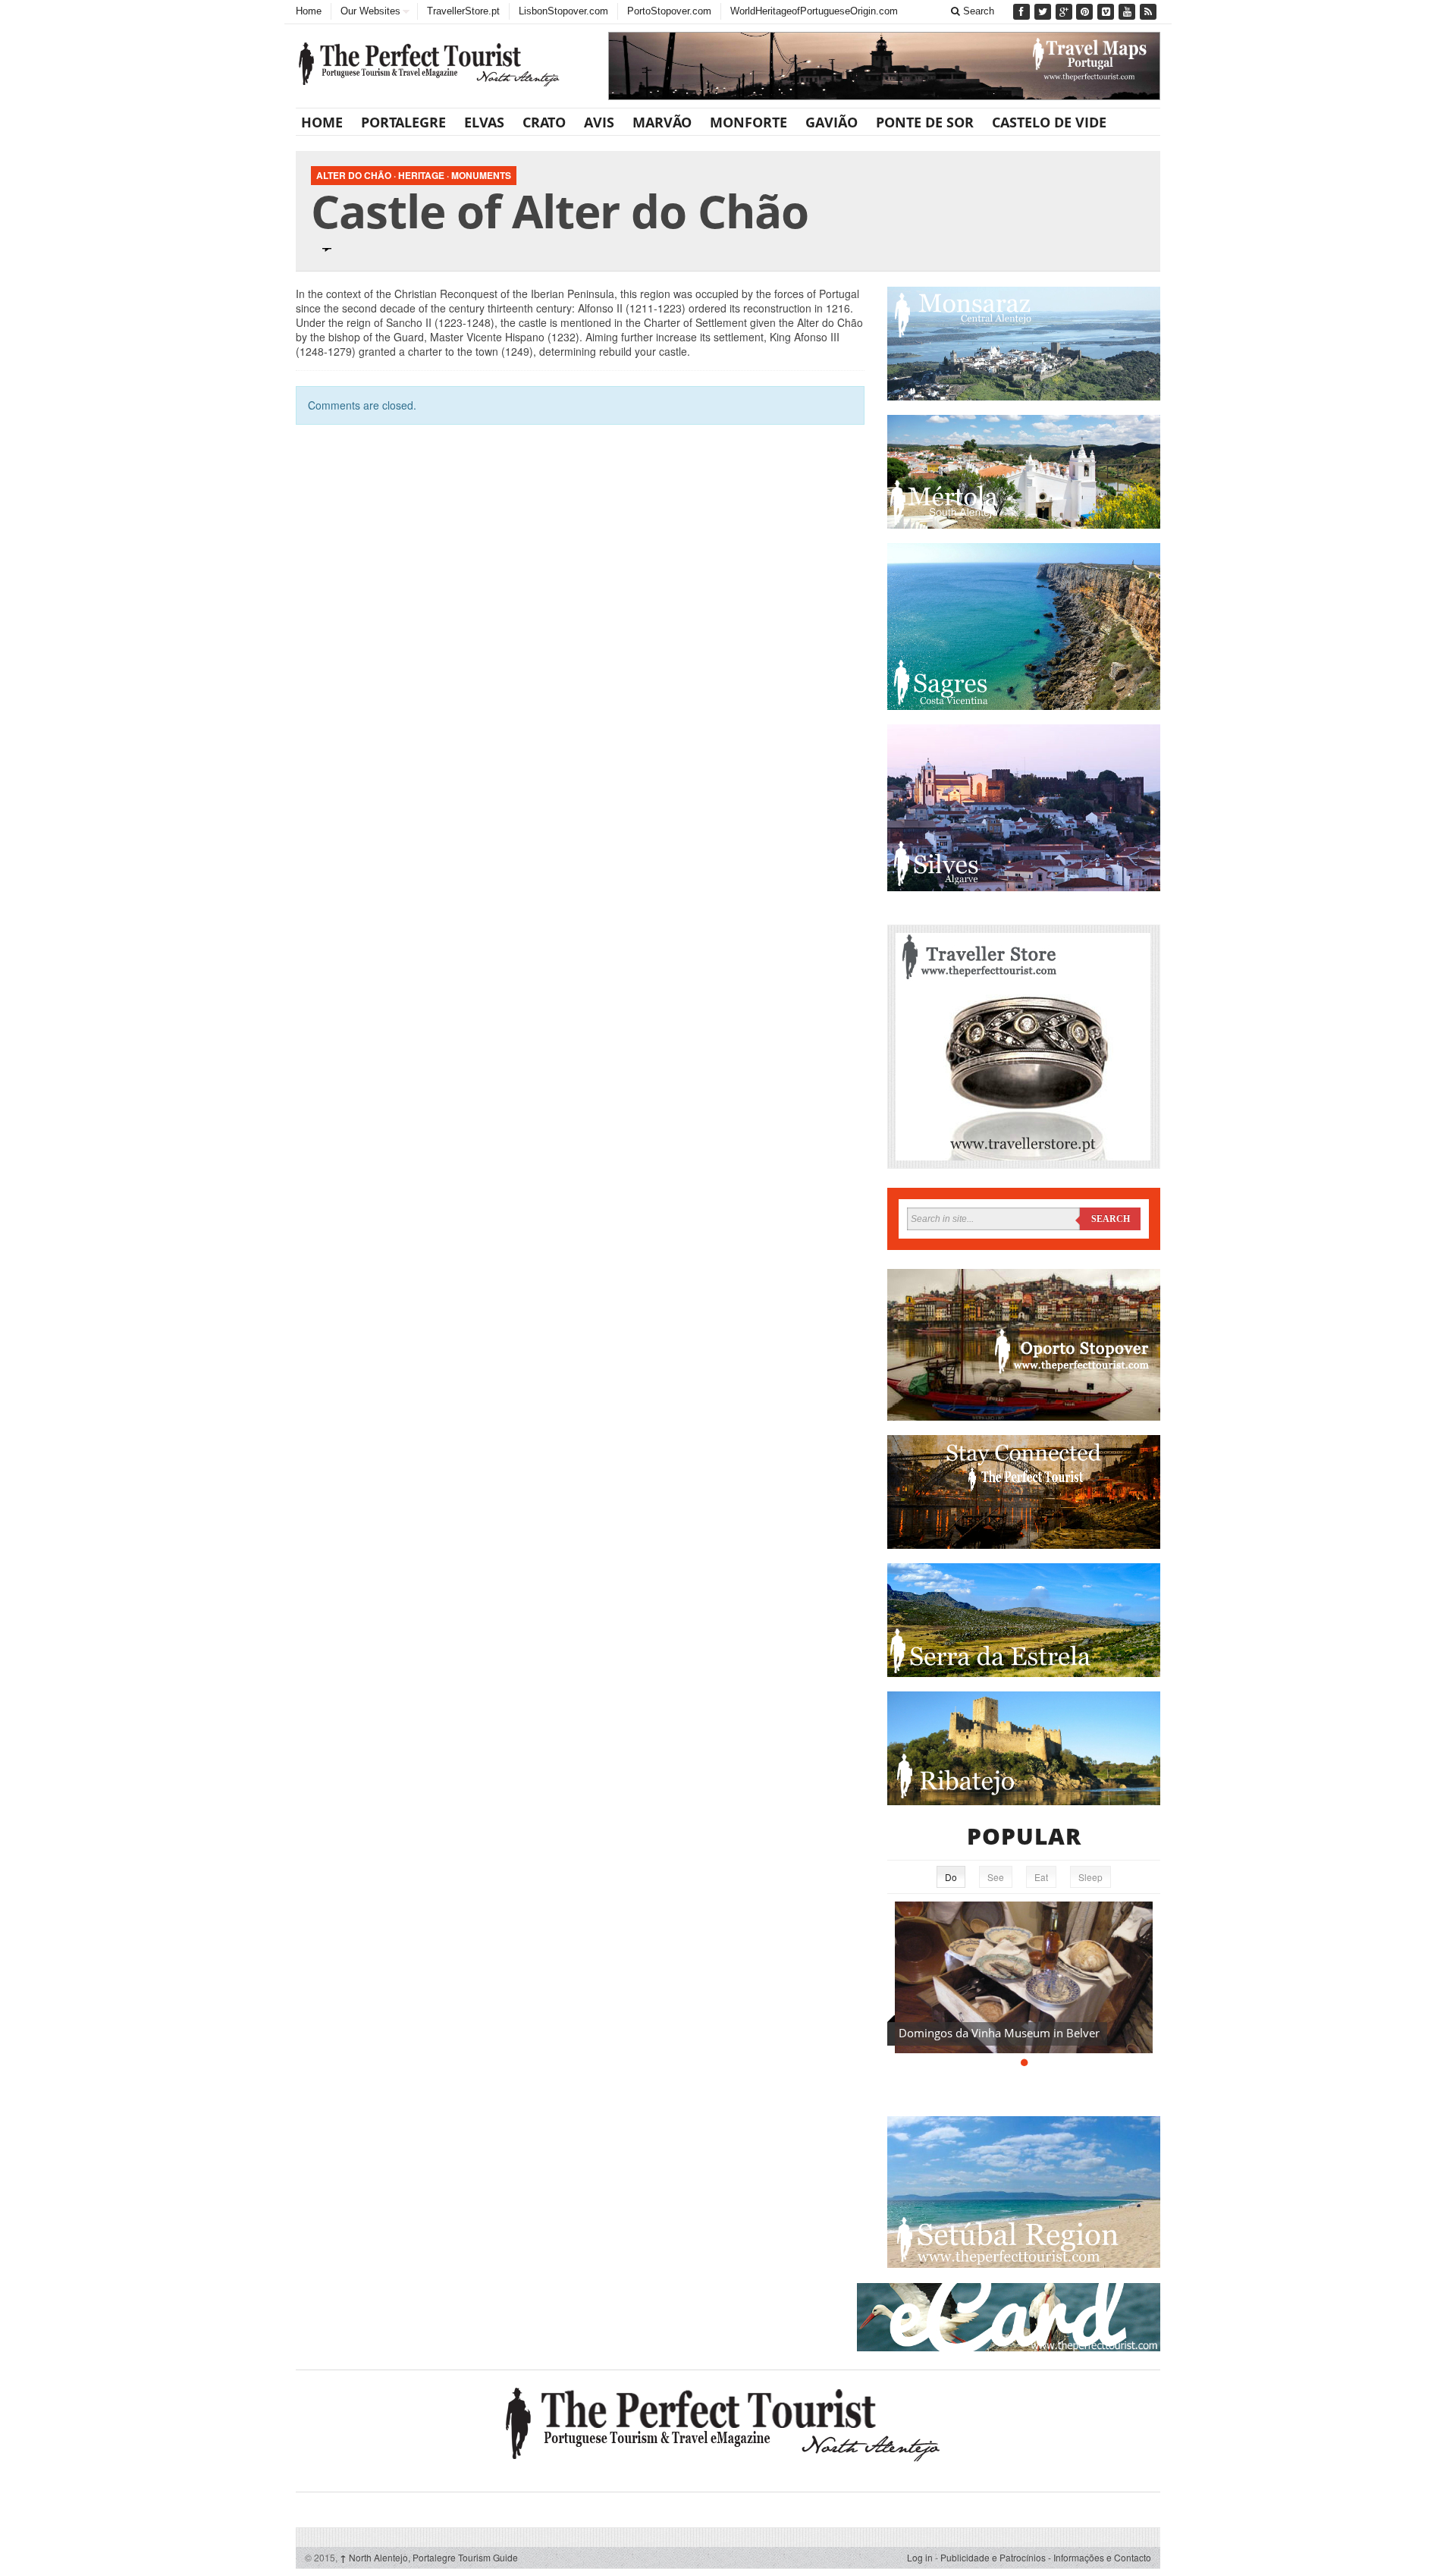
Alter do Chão (354, 175)
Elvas (484, 122)
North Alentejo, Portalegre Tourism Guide (429, 2557)
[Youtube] (1128, 12)
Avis (599, 122)
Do (951, 1877)
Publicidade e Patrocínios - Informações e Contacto (1046, 2557)
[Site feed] (1150, 12)
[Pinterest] (1086, 12)
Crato (544, 122)
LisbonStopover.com (563, 11)
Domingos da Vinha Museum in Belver (999, 2033)
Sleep (1090, 1877)
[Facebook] (1023, 12)
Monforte (748, 122)
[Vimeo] (1107, 12)
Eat (1041, 1877)
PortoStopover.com (669, 11)
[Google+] (1065, 12)
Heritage (421, 175)
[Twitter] (1044, 12)
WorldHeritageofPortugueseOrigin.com (814, 11)
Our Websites (370, 11)
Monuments (481, 175)
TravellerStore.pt (463, 11)
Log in (920, 2557)
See (996, 1877)
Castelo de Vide (1049, 122)
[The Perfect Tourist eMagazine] (728, 2421)
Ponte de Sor (925, 122)
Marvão (662, 122)
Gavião (832, 122)
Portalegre (403, 122)
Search (977, 11)
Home (309, 11)
